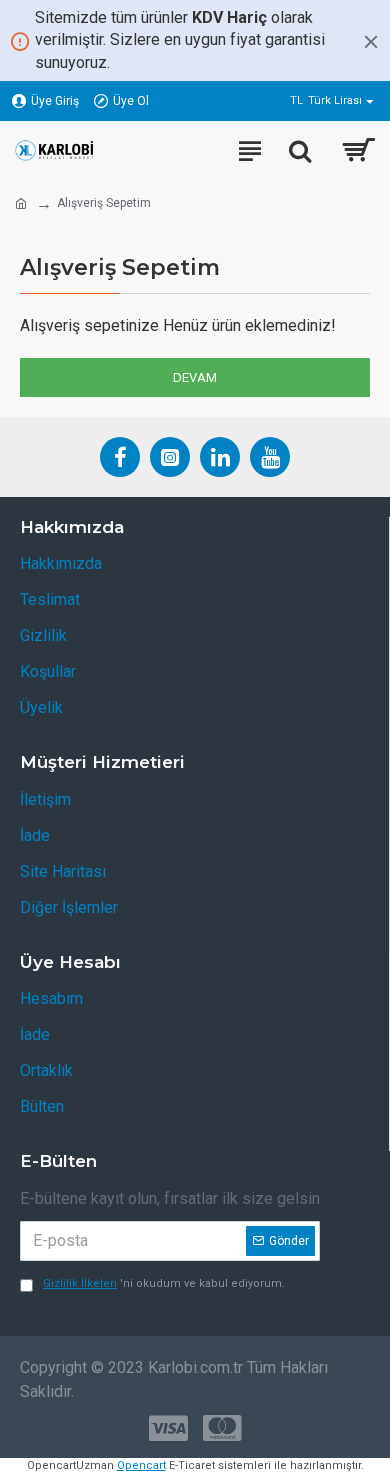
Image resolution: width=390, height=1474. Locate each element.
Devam (195, 377)
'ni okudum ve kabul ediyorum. (164, 1283)
